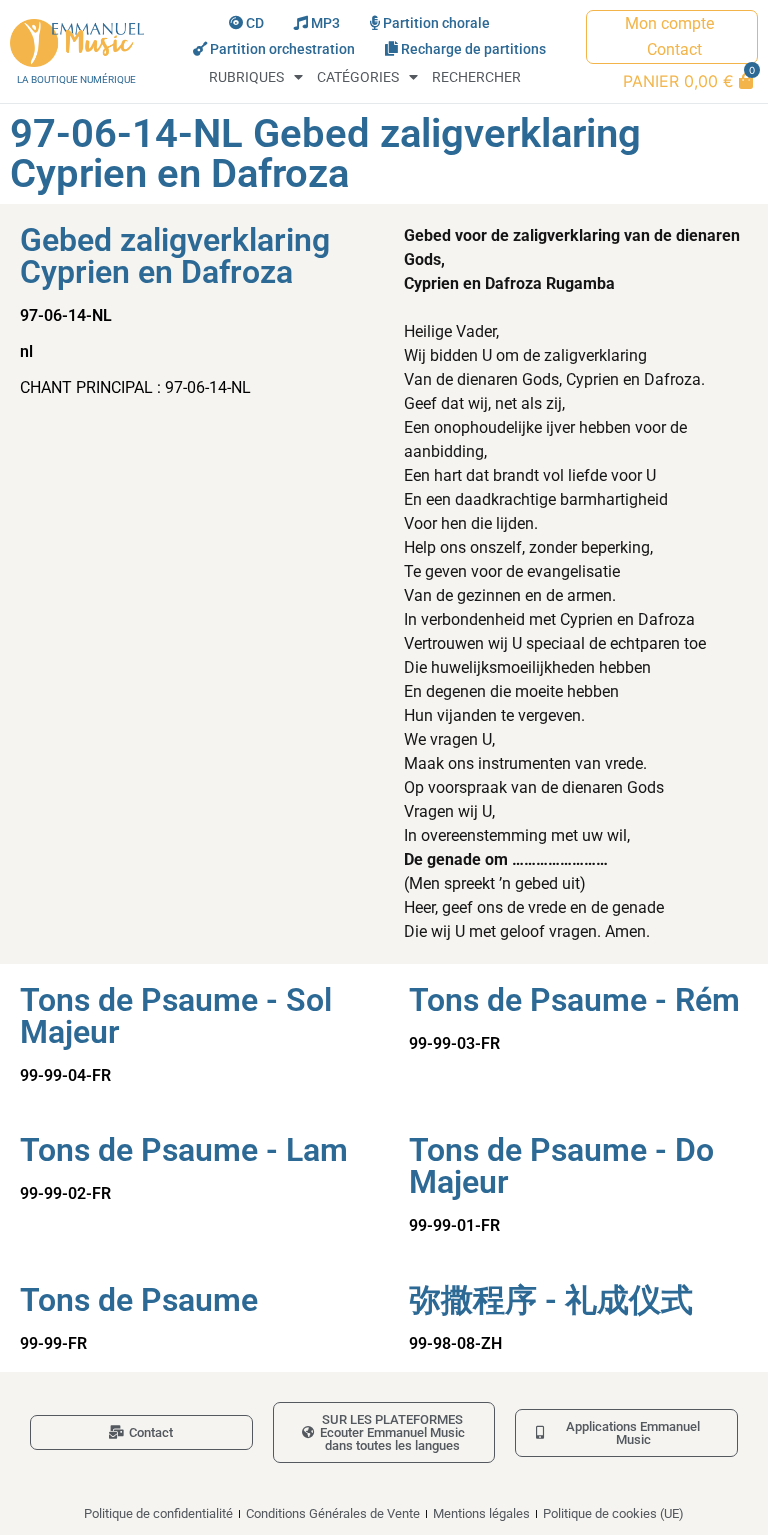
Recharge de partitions (473, 49)
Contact (674, 49)
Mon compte (669, 23)
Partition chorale (436, 23)
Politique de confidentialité (158, 1513)
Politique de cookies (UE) (613, 1513)
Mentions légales (481, 1513)
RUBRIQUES (246, 77)
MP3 (325, 23)
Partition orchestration (282, 49)
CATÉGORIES (358, 77)
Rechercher (476, 77)
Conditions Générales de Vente (333, 1513)
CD (255, 23)
